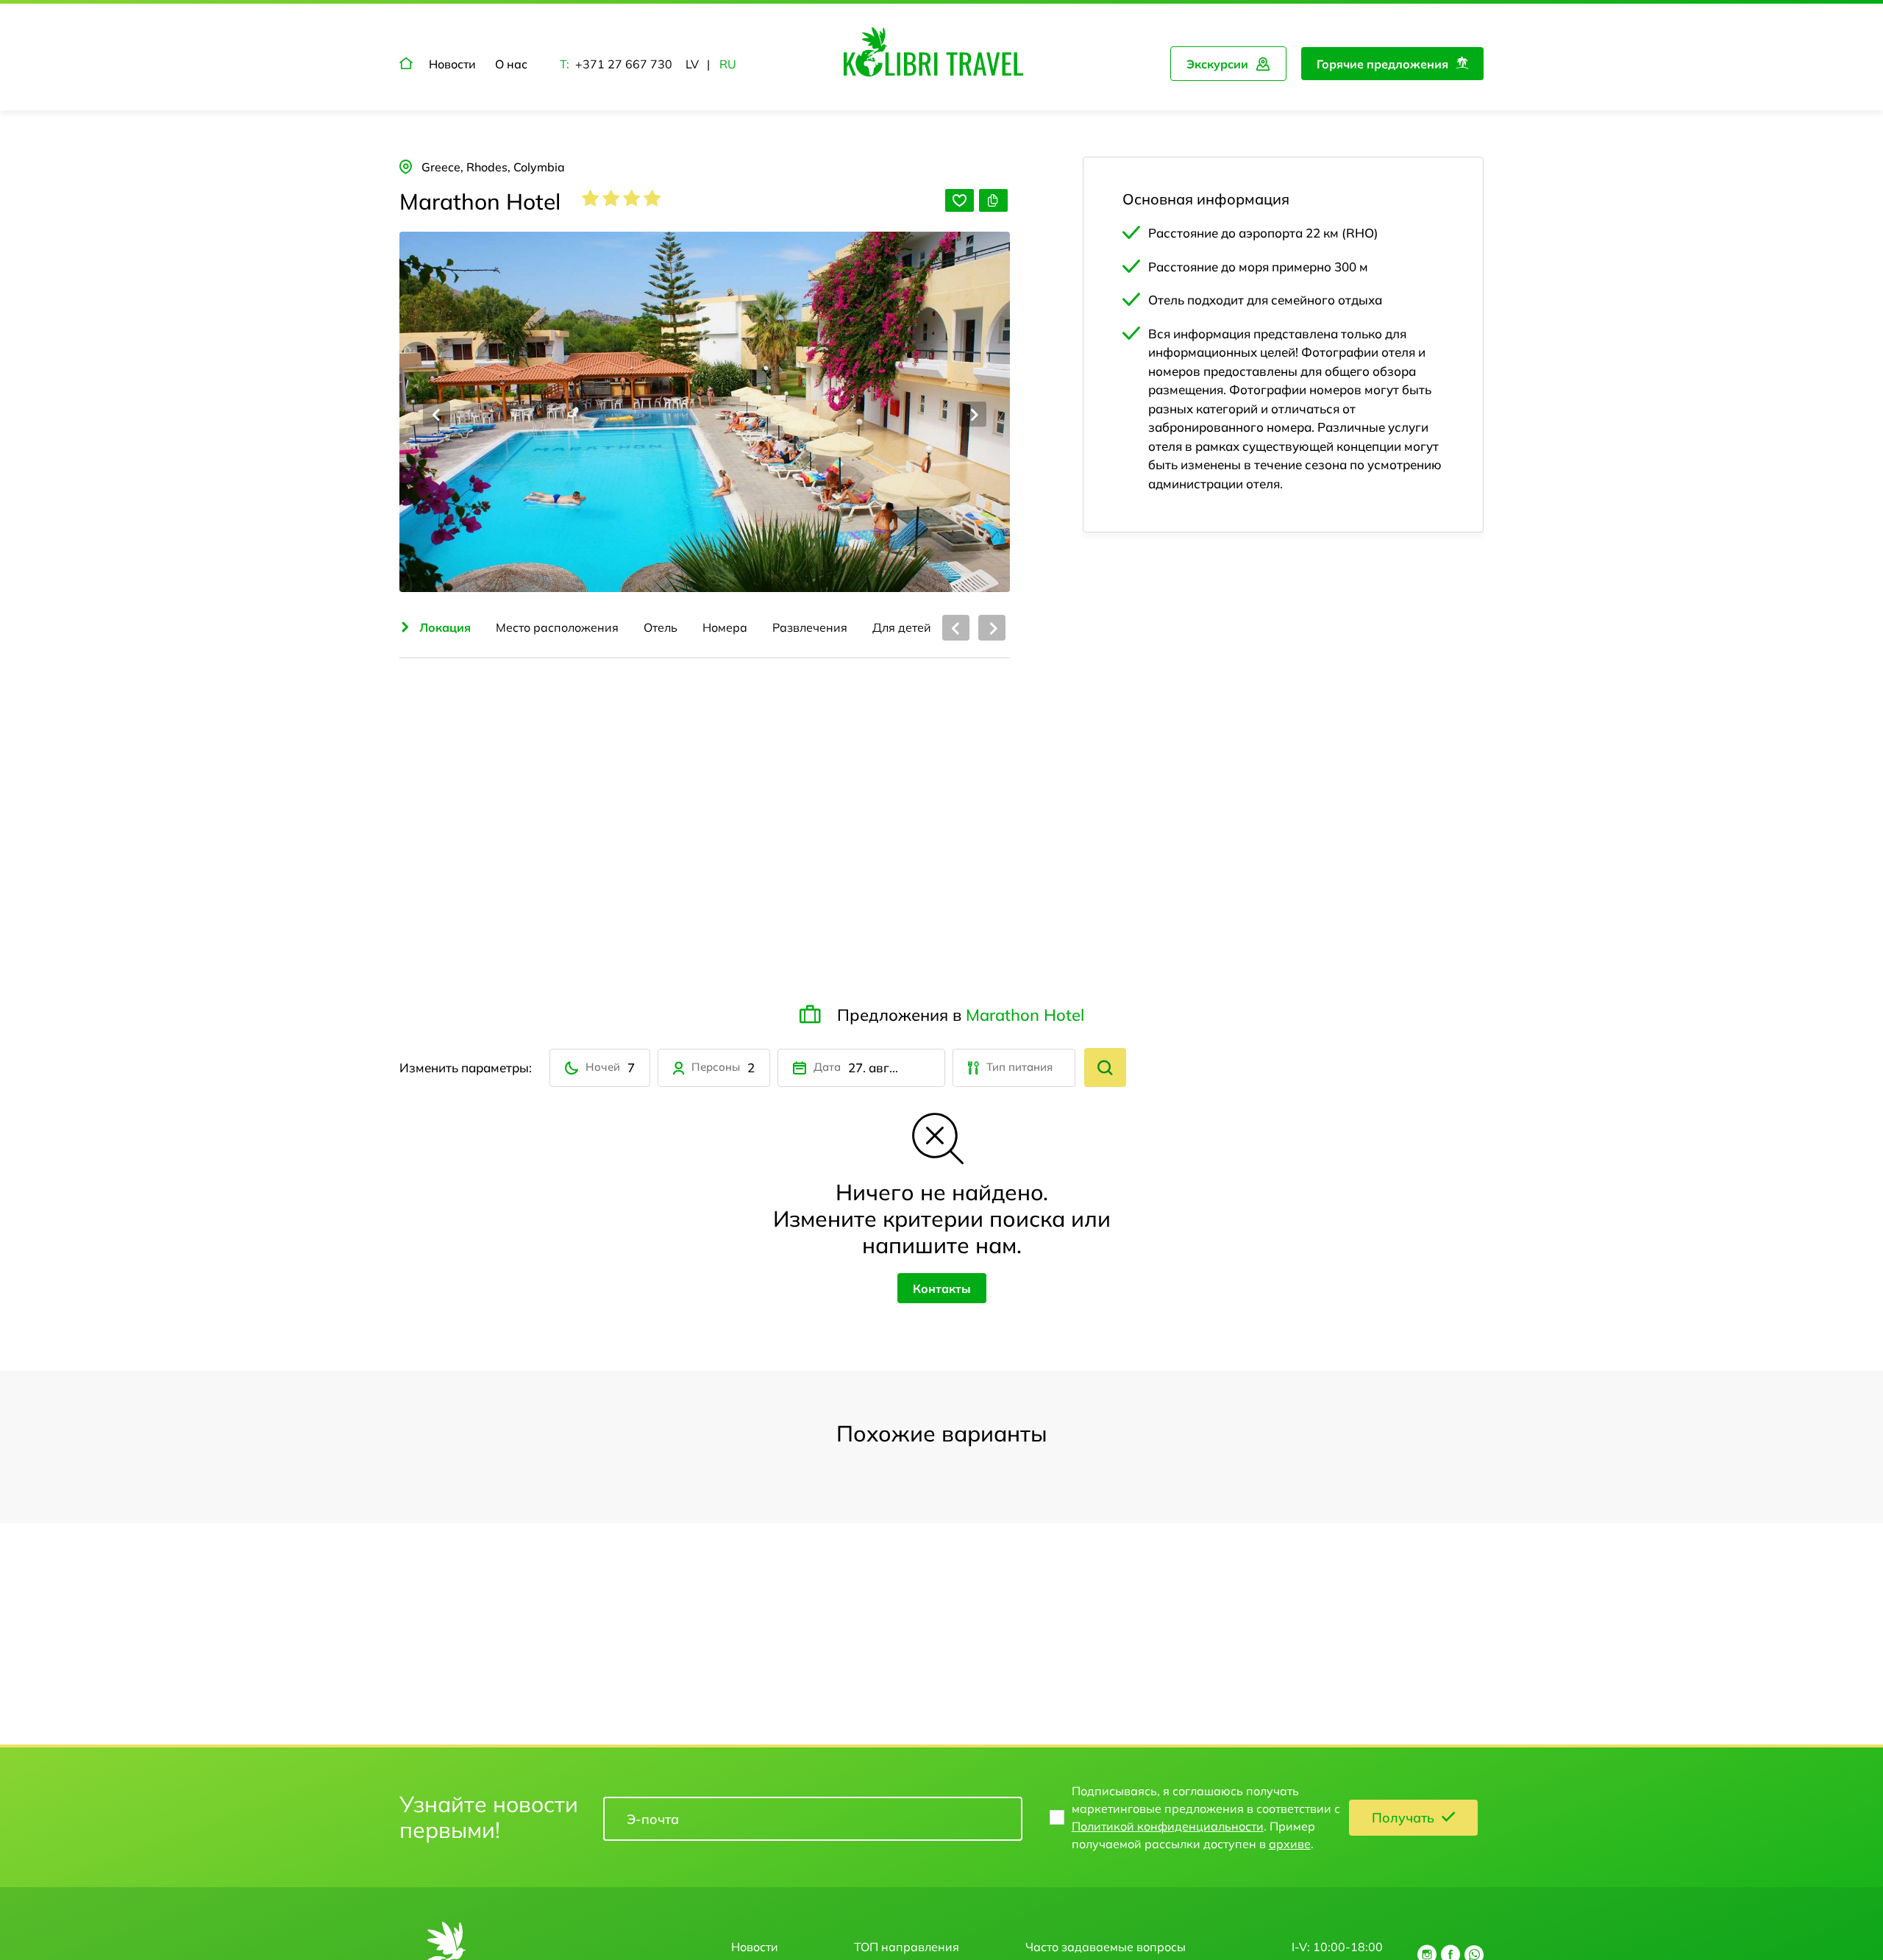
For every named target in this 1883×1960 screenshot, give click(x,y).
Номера (725, 627)
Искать (1105, 1068)
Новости (452, 64)
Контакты (942, 1289)
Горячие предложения (1382, 64)
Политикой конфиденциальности (1168, 1826)
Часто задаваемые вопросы (1106, 1947)
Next (973, 414)
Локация (445, 627)
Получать (1403, 1818)
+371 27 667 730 (624, 64)
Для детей (902, 627)
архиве (1290, 1844)
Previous (437, 414)
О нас (511, 64)
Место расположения (557, 627)
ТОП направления (907, 1947)
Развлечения (810, 627)
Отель (661, 627)
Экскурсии (1217, 64)
